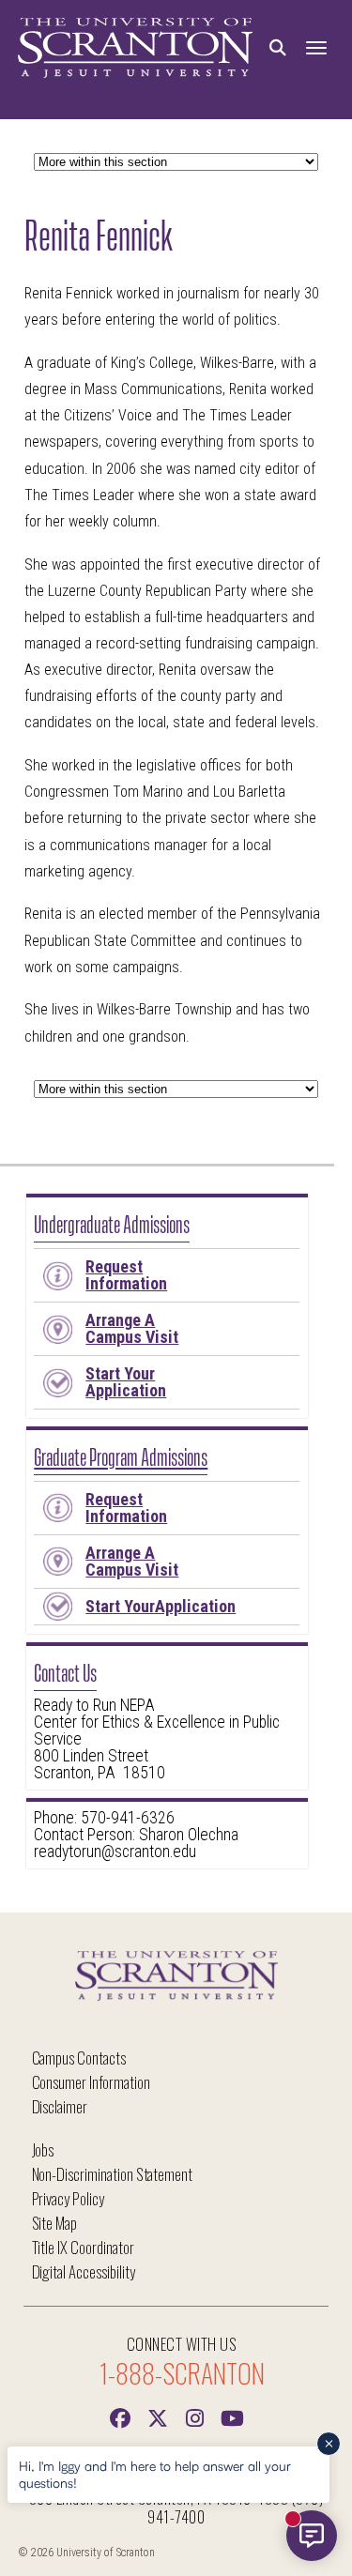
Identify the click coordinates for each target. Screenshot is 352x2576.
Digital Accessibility (84, 2271)
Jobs (43, 2149)
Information (126, 1275)
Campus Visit (132, 1328)
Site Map (55, 2223)
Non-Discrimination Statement (113, 2174)
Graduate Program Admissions (121, 1455)
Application (126, 1382)
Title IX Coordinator (83, 2247)
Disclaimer (60, 2106)
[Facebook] (120, 2416)
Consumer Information (91, 2082)
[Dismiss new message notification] (329, 2444)
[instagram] (195, 2416)
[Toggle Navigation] (316, 48)
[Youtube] (233, 2416)
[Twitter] (158, 2416)
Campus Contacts (79, 2058)
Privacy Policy (68, 2198)
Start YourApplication (161, 1606)
